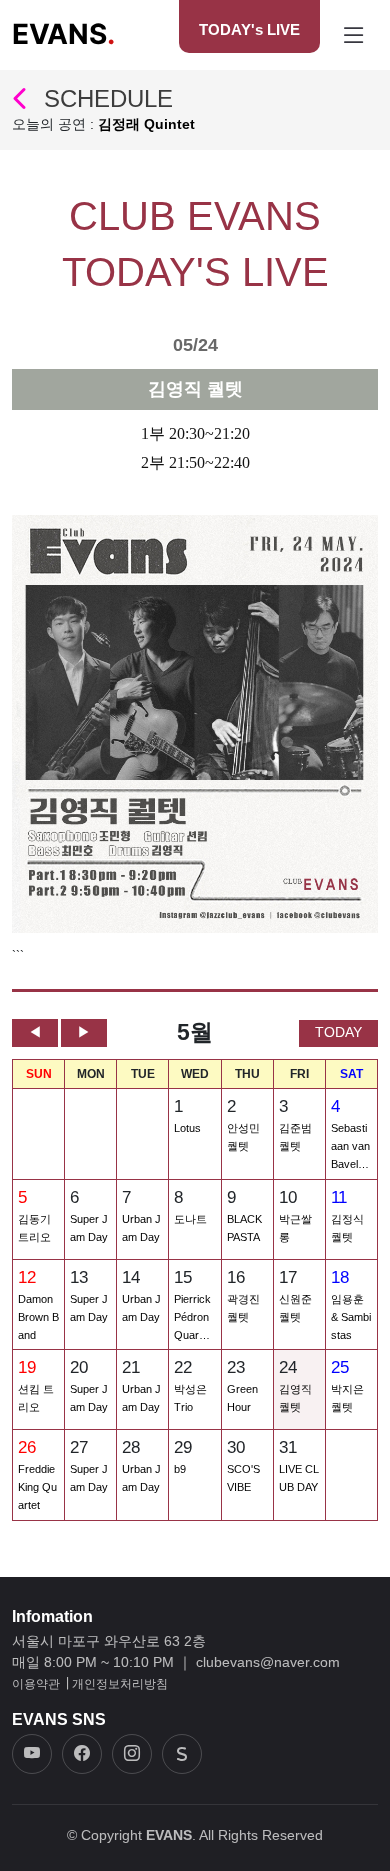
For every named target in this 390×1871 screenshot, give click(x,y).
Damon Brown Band (38, 1317)
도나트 (190, 1219)
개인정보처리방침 (120, 1684)
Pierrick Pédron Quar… (192, 1317)
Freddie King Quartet (37, 1487)
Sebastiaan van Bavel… (350, 1146)
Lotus (187, 1128)
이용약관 (36, 1684)
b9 (180, 1469)
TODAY (338, 1032)
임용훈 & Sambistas (351, 1317)
